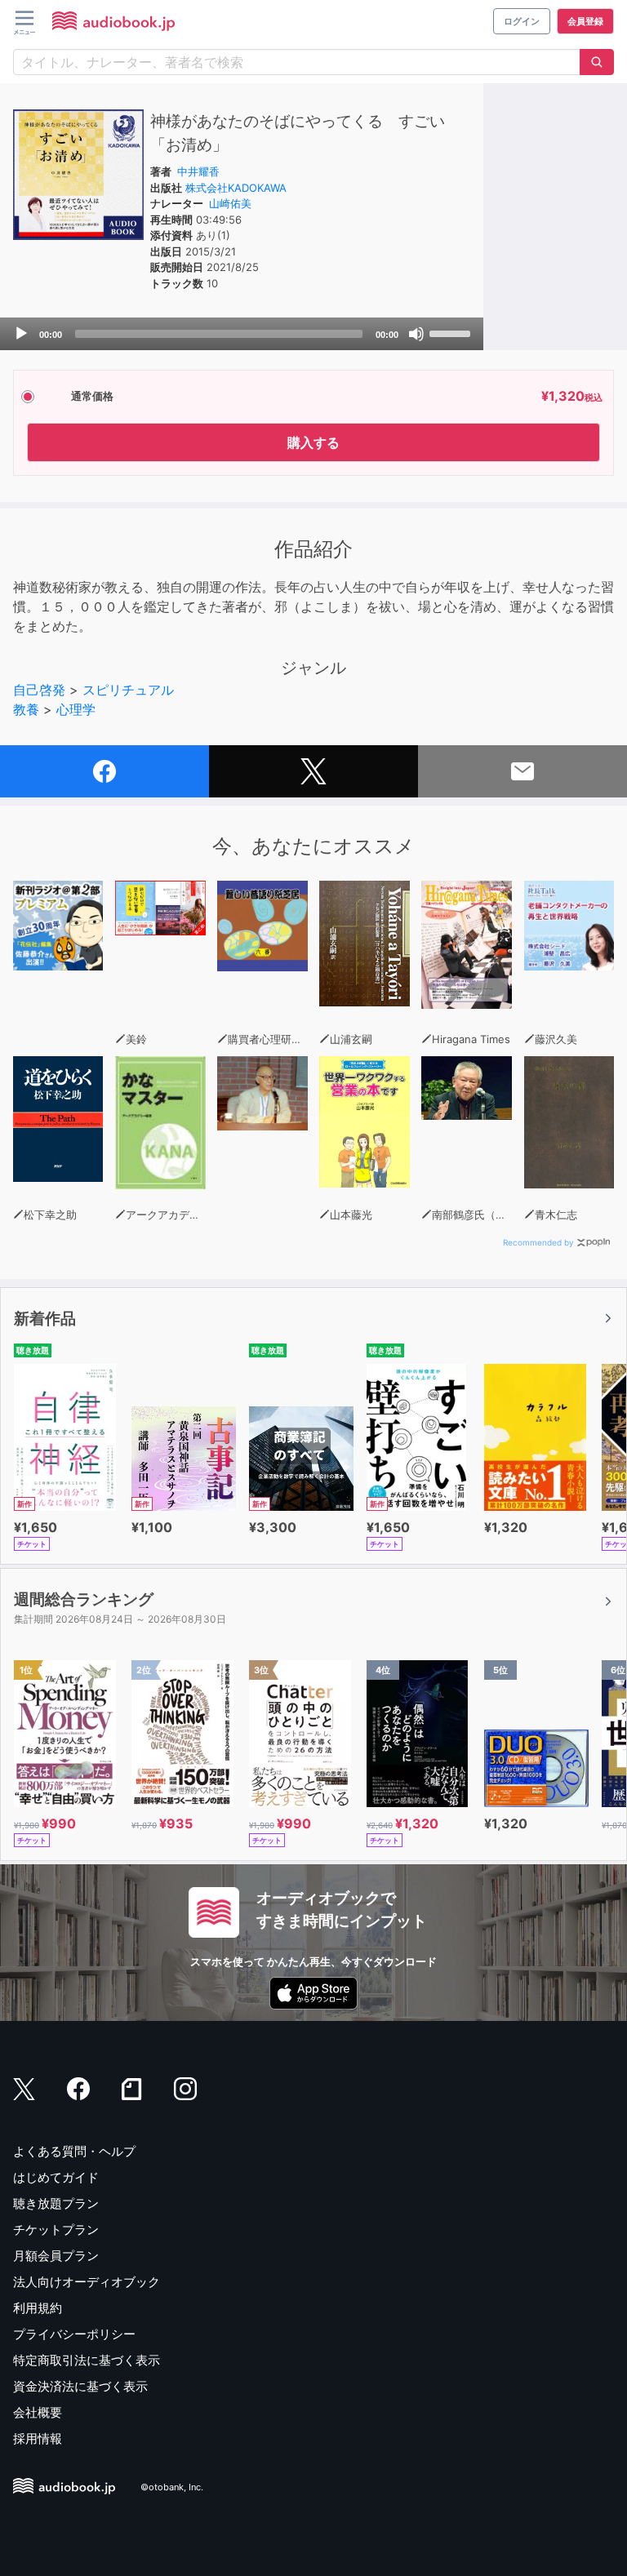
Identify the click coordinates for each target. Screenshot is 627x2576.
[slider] (452, 332)
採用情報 (38, 2438)
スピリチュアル (128, 690)
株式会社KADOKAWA (236, 188)
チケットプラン (56, 2230)
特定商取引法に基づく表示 (87, 2360)
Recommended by (538, 1242)
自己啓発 (39, 690)
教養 (26, 709)
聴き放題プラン (56, 2203)
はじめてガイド (56, 2177)
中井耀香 (198, 171)
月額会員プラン (56, 2256)
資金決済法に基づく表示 (80, 2386)
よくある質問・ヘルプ (74, 2151)
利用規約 (38, 2308)
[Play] (21, 334)
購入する (313, 442)
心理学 (76, 709)
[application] (242, 334)
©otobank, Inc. (172, 2487)
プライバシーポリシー (74, 2334)
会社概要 (38, 2412)
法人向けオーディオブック (87, 2282)
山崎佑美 (230, 203)
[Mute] (416, 334)
